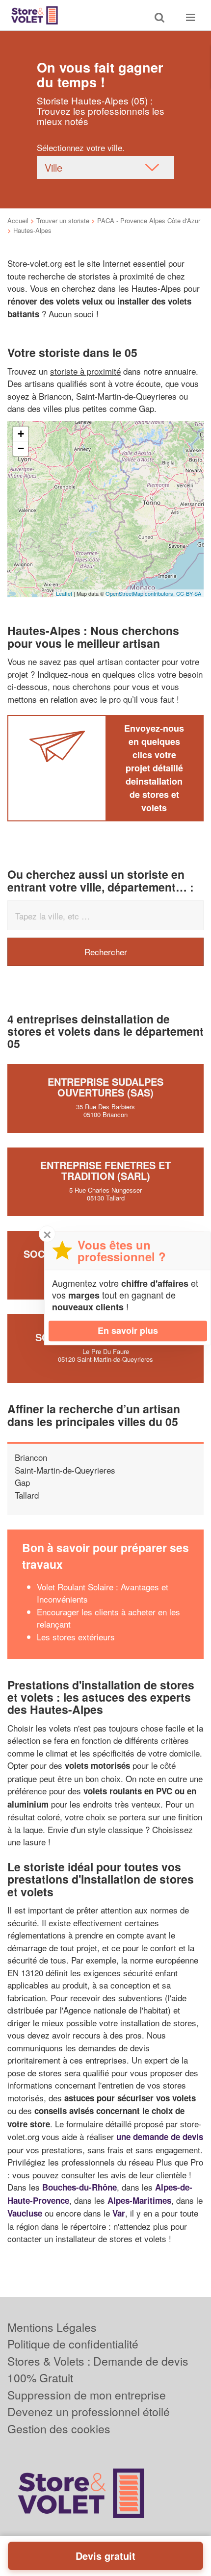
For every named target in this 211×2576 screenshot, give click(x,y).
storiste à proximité (85, 371)
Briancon (31, 1457)
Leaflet (64, 593)
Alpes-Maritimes (139, 2200)
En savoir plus (128, 1330)
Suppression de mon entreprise (87, 2395)
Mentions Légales (52, 2327)
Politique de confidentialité (73, 2344)
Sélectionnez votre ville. (81, 147)
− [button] (21, 448)
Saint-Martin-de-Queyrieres (65, 1470)
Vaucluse (25, 2213)
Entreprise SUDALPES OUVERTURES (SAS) (105, 1087)
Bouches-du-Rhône (79, 2187)
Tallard (27, 1495)
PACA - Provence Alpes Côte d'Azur (149, 220)
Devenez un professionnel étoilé (89, 2411)
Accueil (18, 220)
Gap (22, 1482)
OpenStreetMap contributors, (141, 593)
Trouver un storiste (63, 220)
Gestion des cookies (59, 2429)
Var (119, 2213)
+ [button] (21, 434)
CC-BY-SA (189, 593)
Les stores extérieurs (76, 1637)
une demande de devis (160, 2137)
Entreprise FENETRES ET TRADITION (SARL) (105, 1170)
